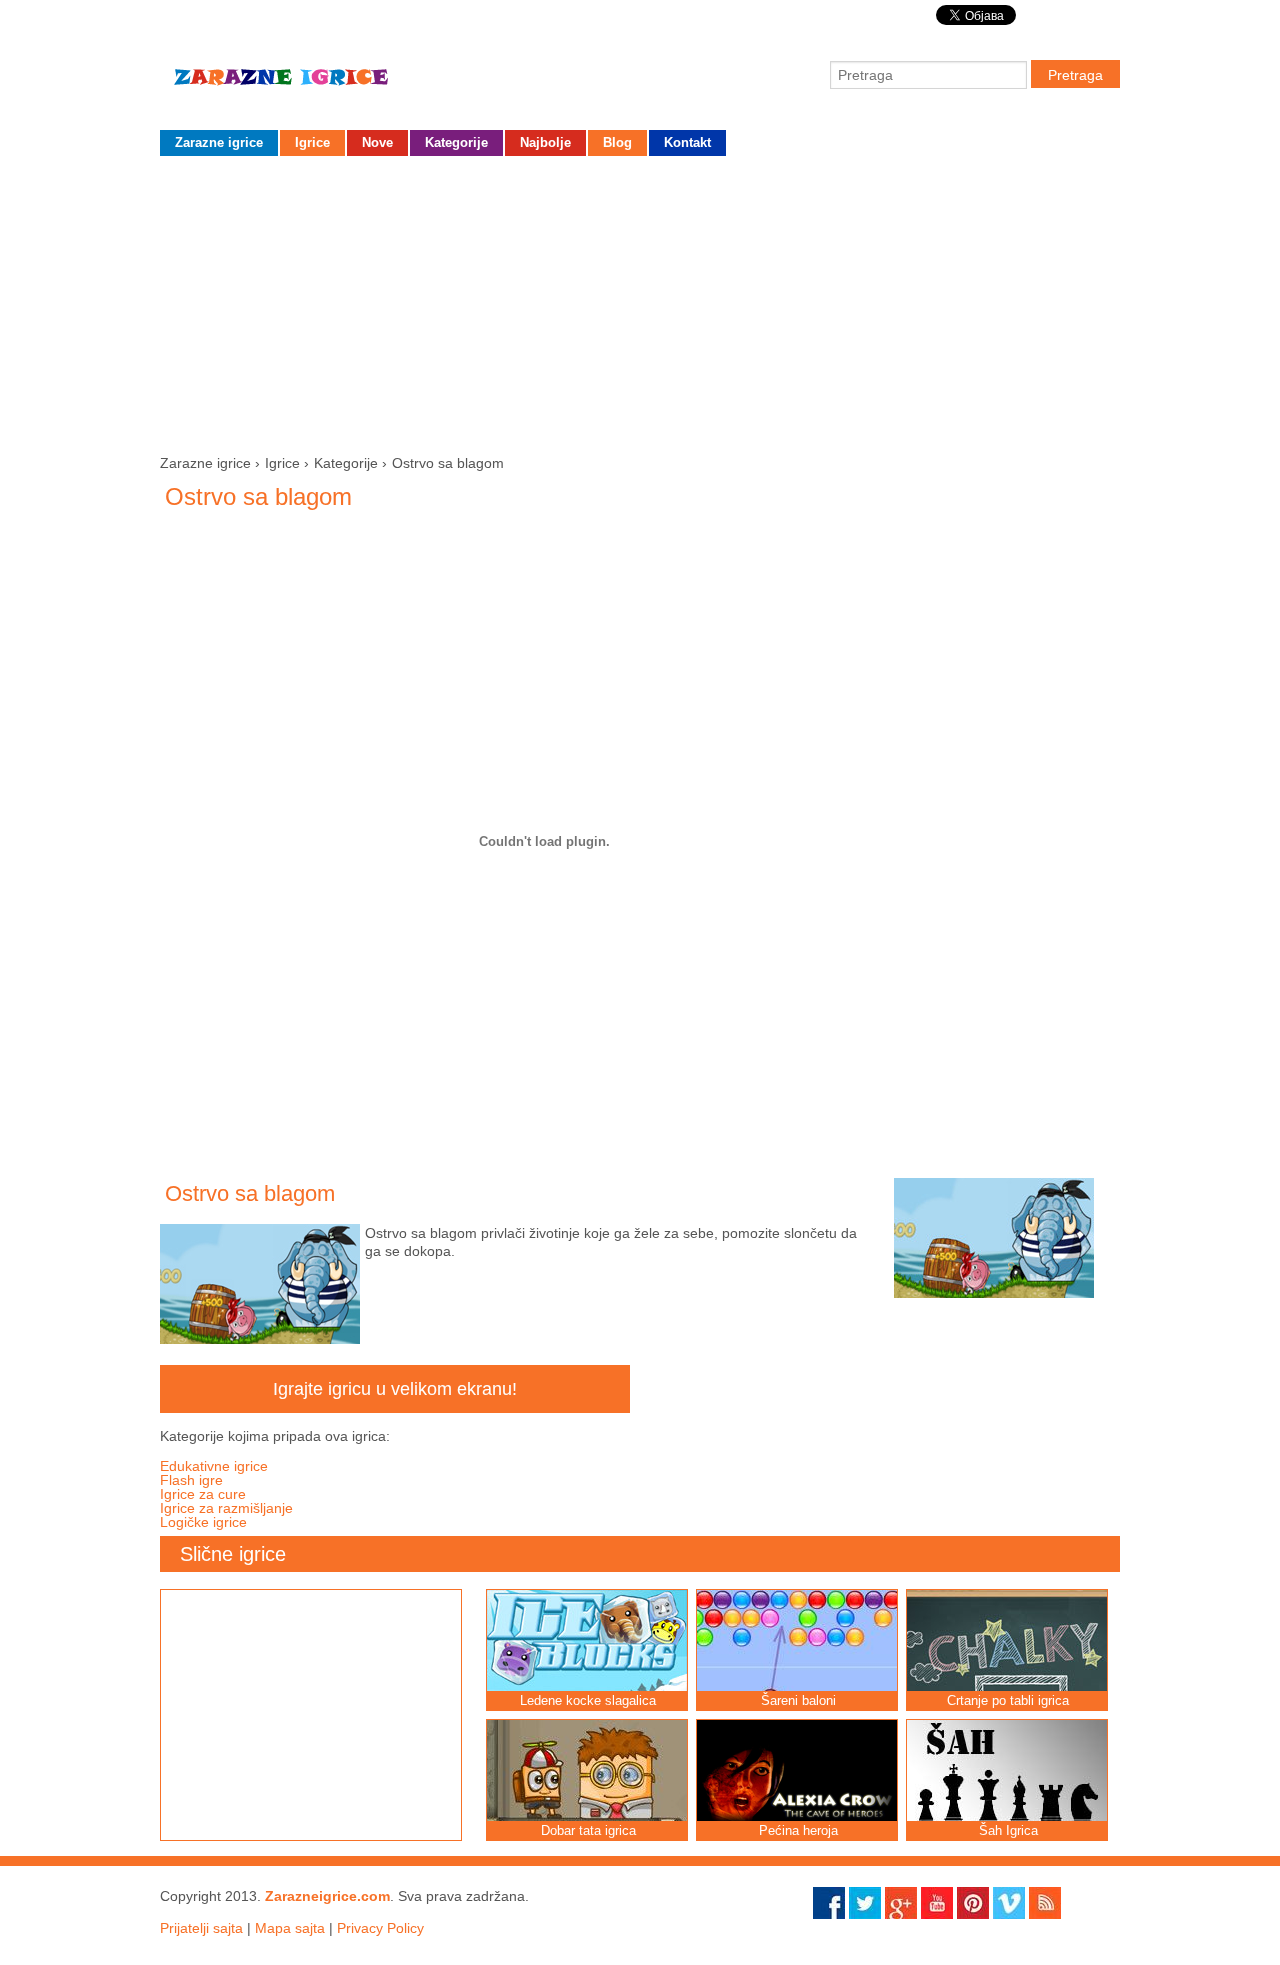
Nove (377, 142)
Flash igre (191, 1480)
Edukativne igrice (214, 1466)
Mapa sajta (290, 1928)
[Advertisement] (640, 301)
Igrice (312, 142)
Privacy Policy (380, 1928)
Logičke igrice (203, 1522)
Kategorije (456, 142)
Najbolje (545, 142)
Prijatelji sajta (201, 1928)
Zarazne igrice (310, 85)
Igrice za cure (203, 1494)
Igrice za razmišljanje (226, 1508)
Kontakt (687, 142)
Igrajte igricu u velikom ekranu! (395, 1389)
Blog (617, 142)
